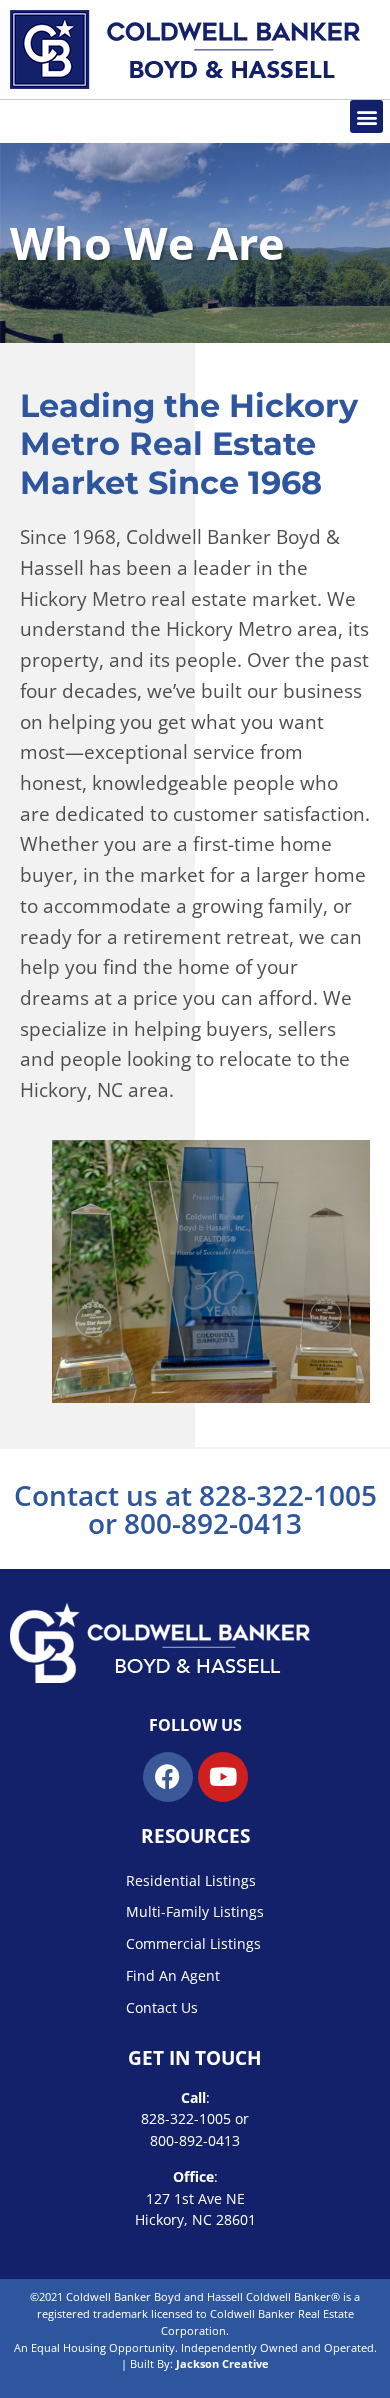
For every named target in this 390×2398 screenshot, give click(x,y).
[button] (366, 116)
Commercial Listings (193, 1943)
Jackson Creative (222, 2363)
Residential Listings (191, 1880)
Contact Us (162, 2007)
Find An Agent (173, 1975)
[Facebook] (168, 1777)
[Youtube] (223, 1777)
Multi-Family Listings (195, 1911)
